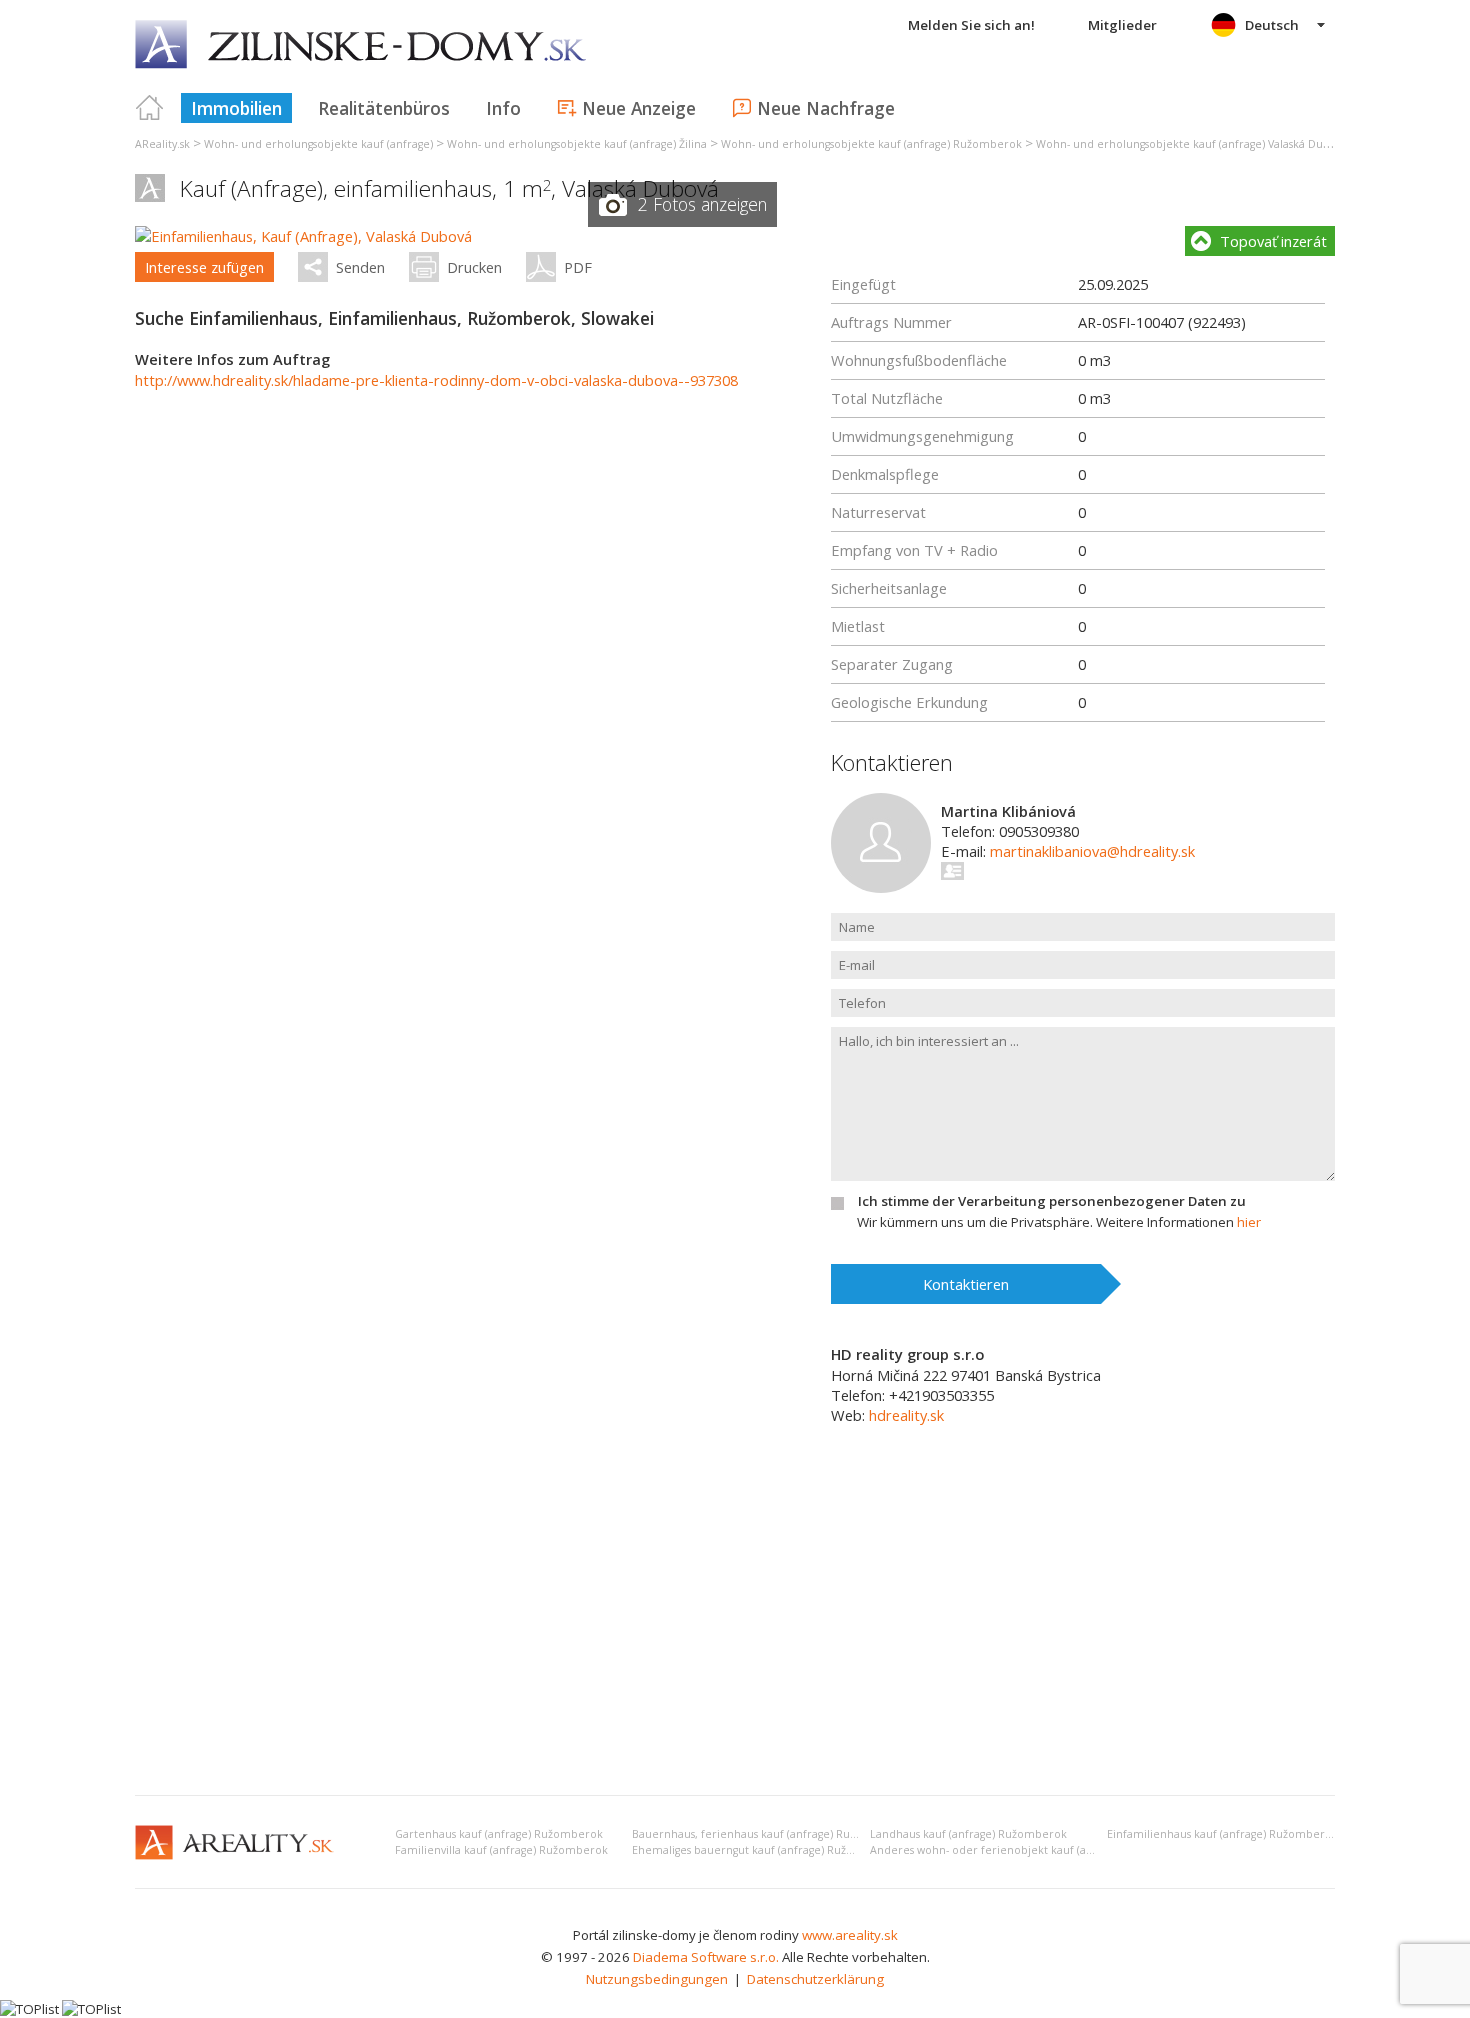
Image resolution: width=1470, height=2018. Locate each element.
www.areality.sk (850, 1935)
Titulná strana (150, 108)
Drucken (474, 267)
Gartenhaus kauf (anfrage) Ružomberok (499, 1834)
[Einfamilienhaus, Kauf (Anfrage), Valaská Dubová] (303, 236)
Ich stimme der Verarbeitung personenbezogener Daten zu (1052, 1201)
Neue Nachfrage (826, 108)
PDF (578, 267)
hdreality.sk (906, 1415)
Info (503, 108)
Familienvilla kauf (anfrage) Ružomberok (501, 1850)
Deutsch (1272, 25)
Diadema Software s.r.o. (706, 1957)
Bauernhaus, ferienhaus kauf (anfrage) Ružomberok (768, 1834)
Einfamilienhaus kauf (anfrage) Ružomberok (1222, 1834)
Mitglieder (1122, 25)
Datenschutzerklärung (815, 1979)
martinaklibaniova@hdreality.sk (1092, 851)
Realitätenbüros (384, 108)
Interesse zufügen (204, 267)
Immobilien (236, 108)
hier (1249, 1222)
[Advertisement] (735, 1630)
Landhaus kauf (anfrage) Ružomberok (968, 1834)
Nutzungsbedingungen (657, 1979)
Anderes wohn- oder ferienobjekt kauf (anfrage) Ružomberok (1032, 1850)
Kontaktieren (966, 1284)
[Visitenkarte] (953, 871)
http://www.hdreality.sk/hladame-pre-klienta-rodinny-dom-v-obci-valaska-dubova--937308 (436, 380)
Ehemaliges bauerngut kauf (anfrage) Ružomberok (764, 1850)
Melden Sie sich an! (971, 25)
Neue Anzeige (639, 108)
